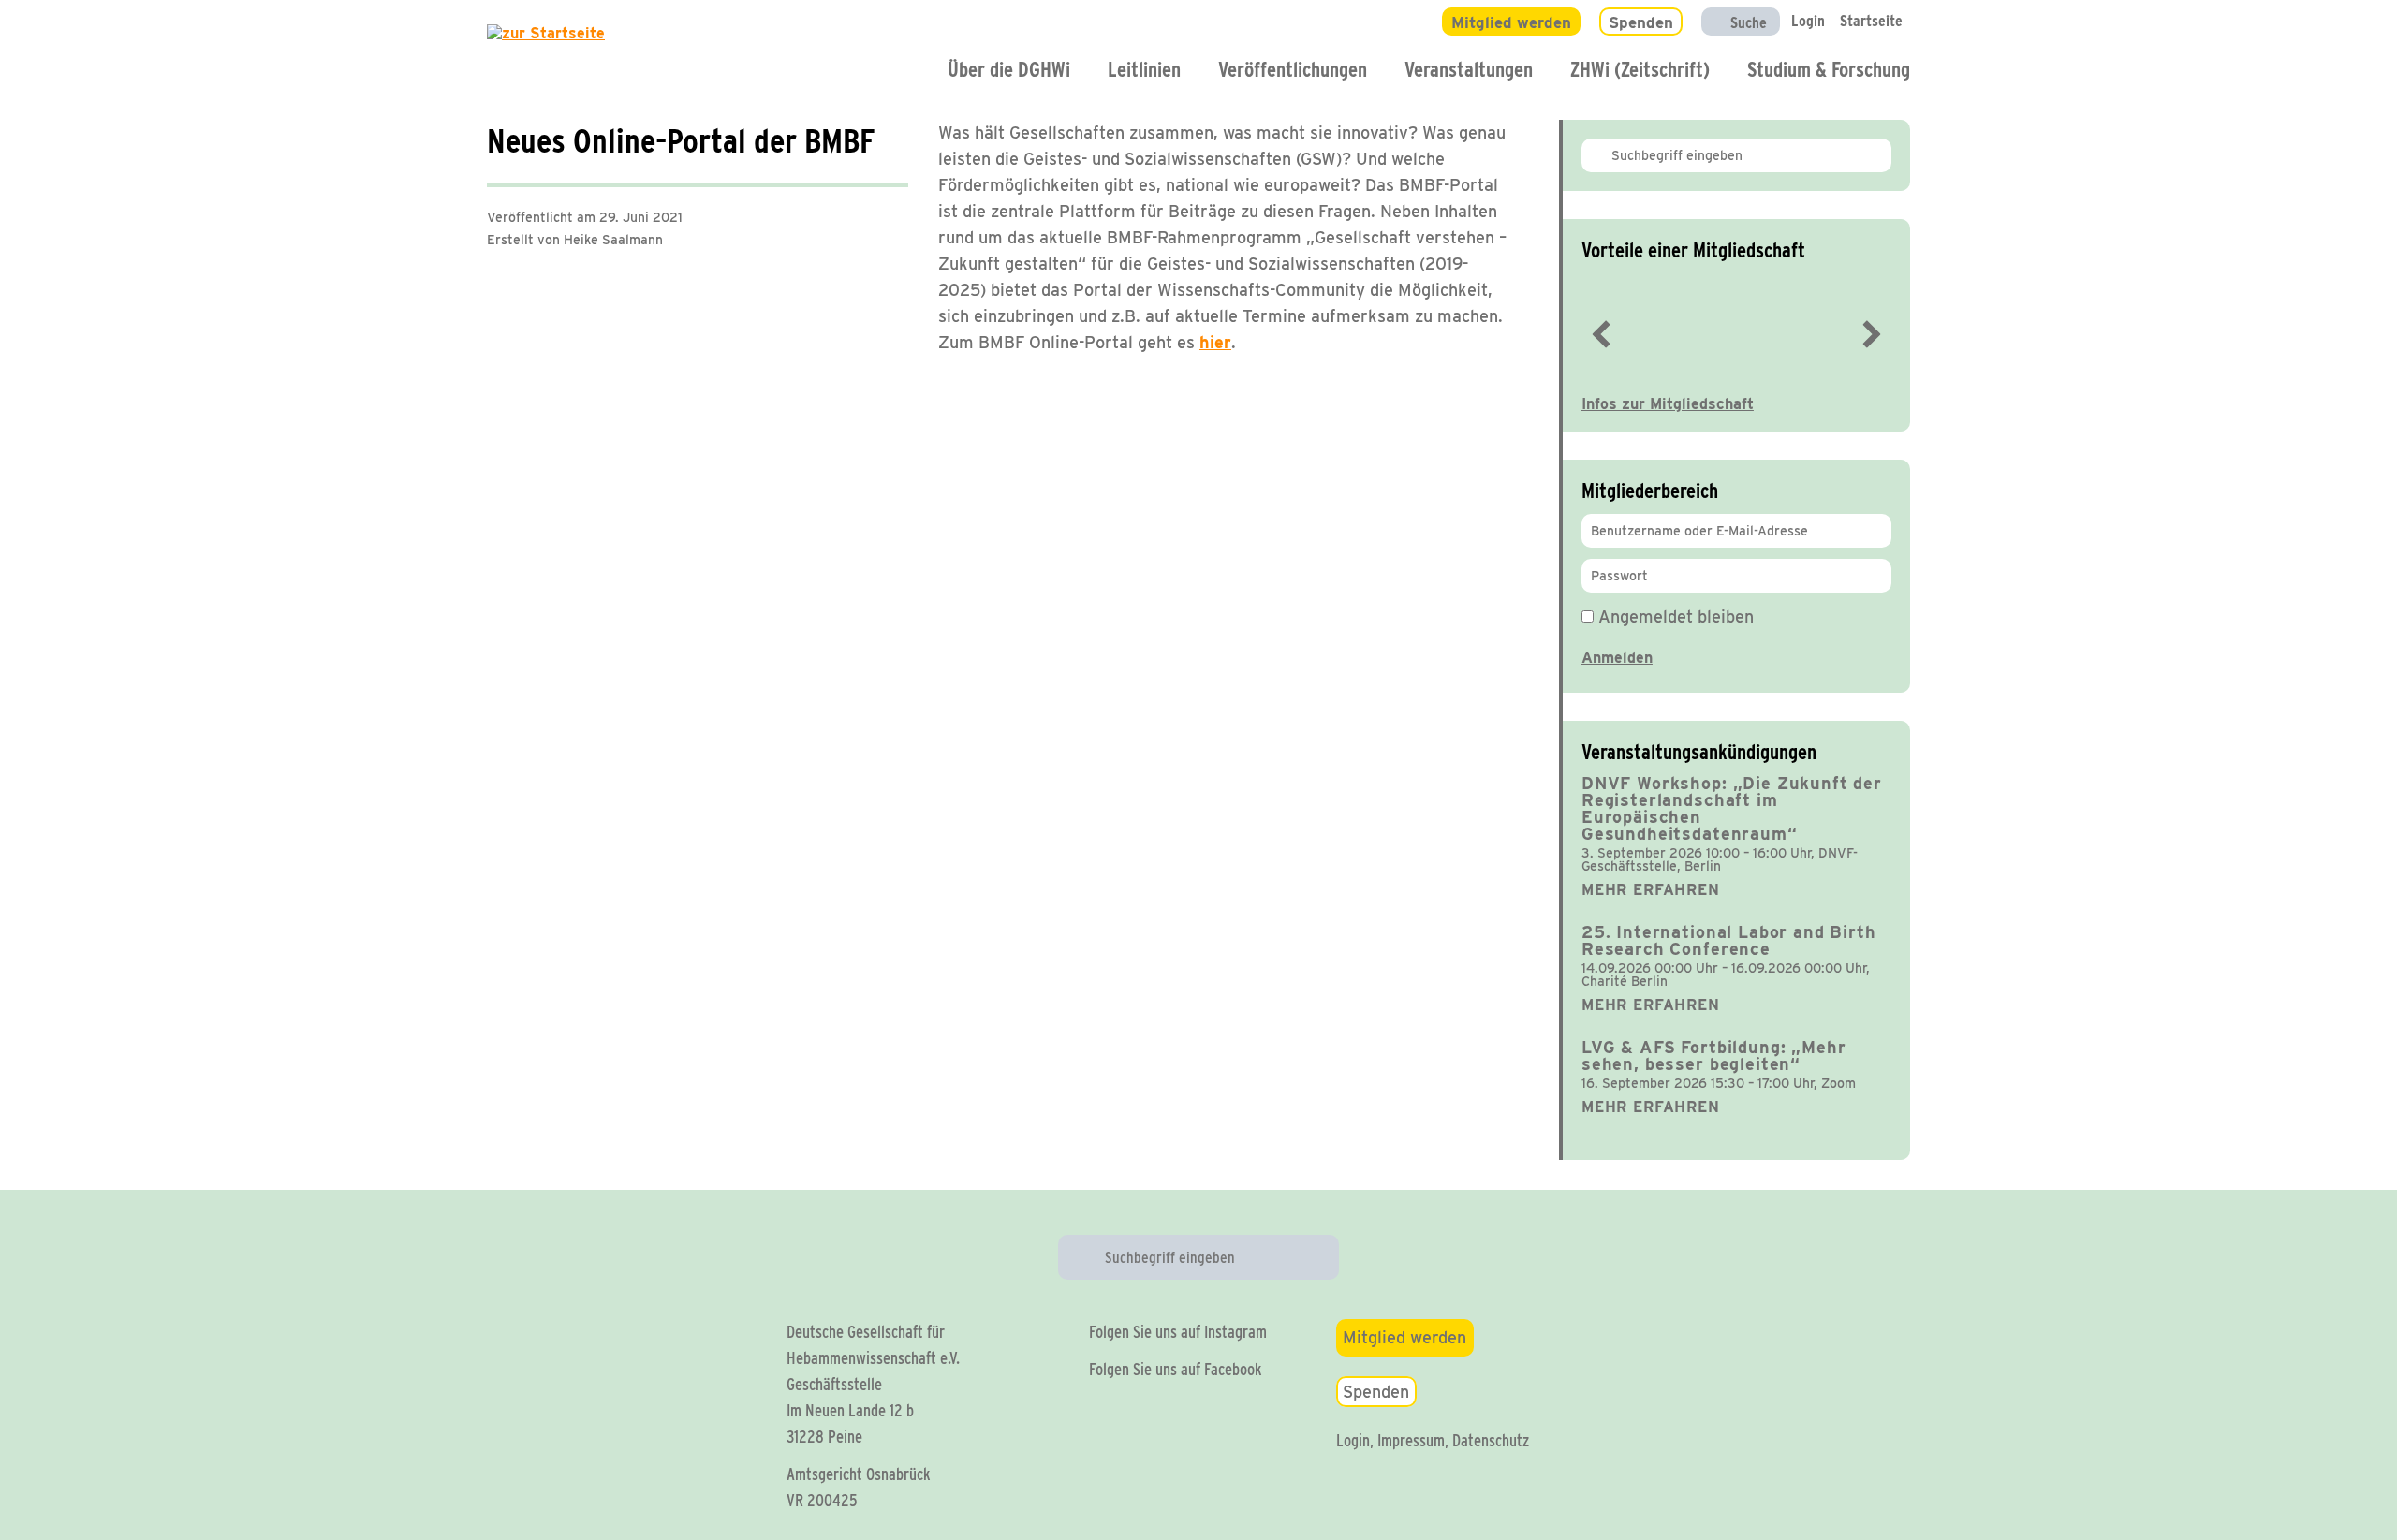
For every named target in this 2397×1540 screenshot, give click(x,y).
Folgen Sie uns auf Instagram (1178, 1332)
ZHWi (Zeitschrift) (1640, 69)
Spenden (1376, 1392)
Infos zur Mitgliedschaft (1668, 404)
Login (1353, 1440)
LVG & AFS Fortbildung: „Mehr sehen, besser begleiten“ (1714, 1056)
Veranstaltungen (1469, 69)
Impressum (1411, 1440)
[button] (1601, 334)
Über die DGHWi (1009, 69)
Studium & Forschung (1829, 69)
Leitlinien (1144, 69)
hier (1215, 342)
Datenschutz (1491, 1440)
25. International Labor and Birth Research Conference (1729, 940)
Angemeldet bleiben (1674, 616)
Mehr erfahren (1651, 890)
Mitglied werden (1404, 1337)
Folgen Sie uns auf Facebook (1176, 1369)
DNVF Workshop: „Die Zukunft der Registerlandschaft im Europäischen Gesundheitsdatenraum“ (1732, 808)
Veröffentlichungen (1293, 69)
